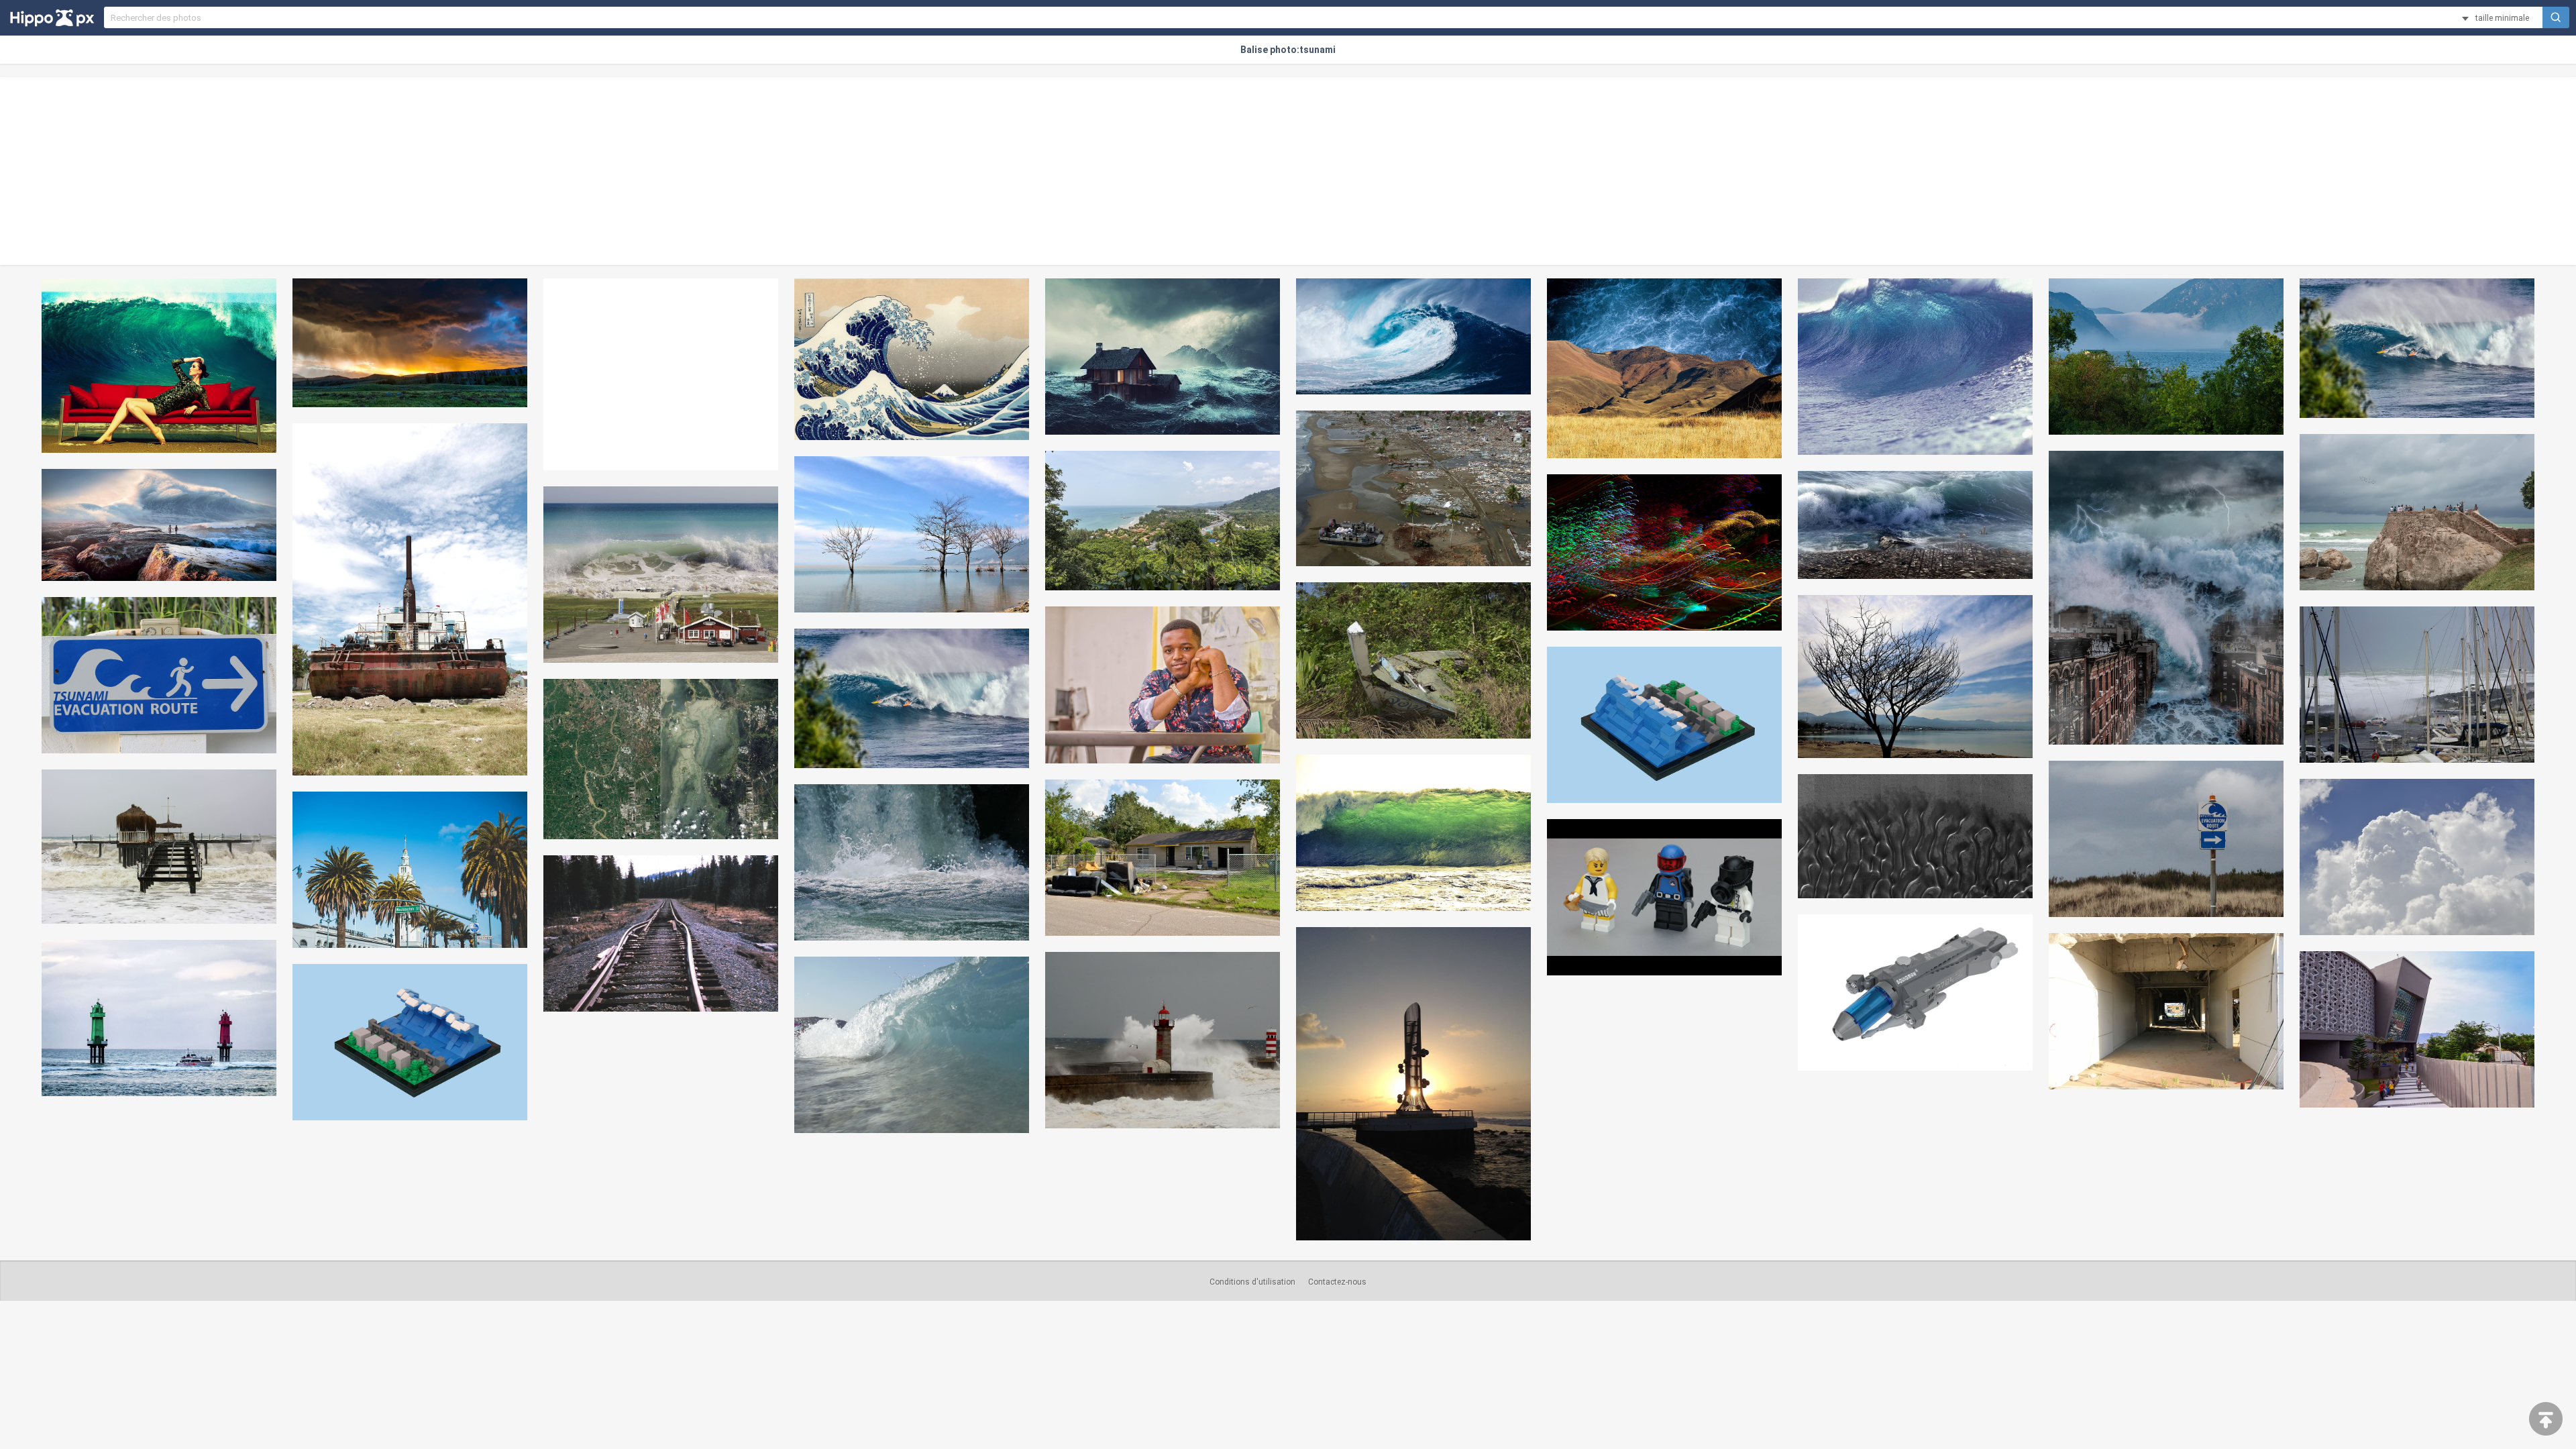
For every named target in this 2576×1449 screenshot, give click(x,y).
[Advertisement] (1288, 171)
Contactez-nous (1337, 1282)
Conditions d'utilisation (1252, 1282)
